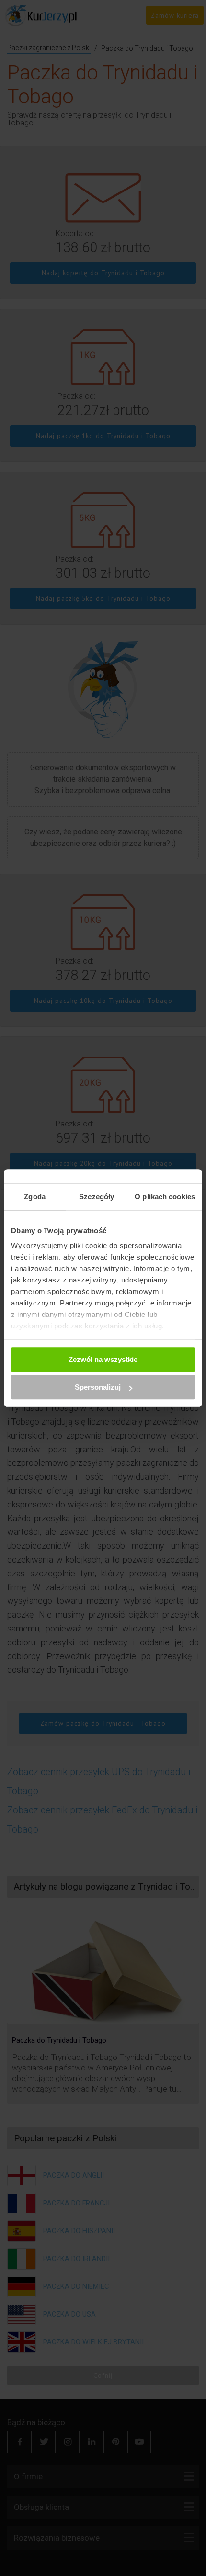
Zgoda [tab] (35, 1197)
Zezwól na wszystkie (103, 1359)
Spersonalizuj (98, 1387)
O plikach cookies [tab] (165, 1197)
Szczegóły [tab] (97, 1197)
